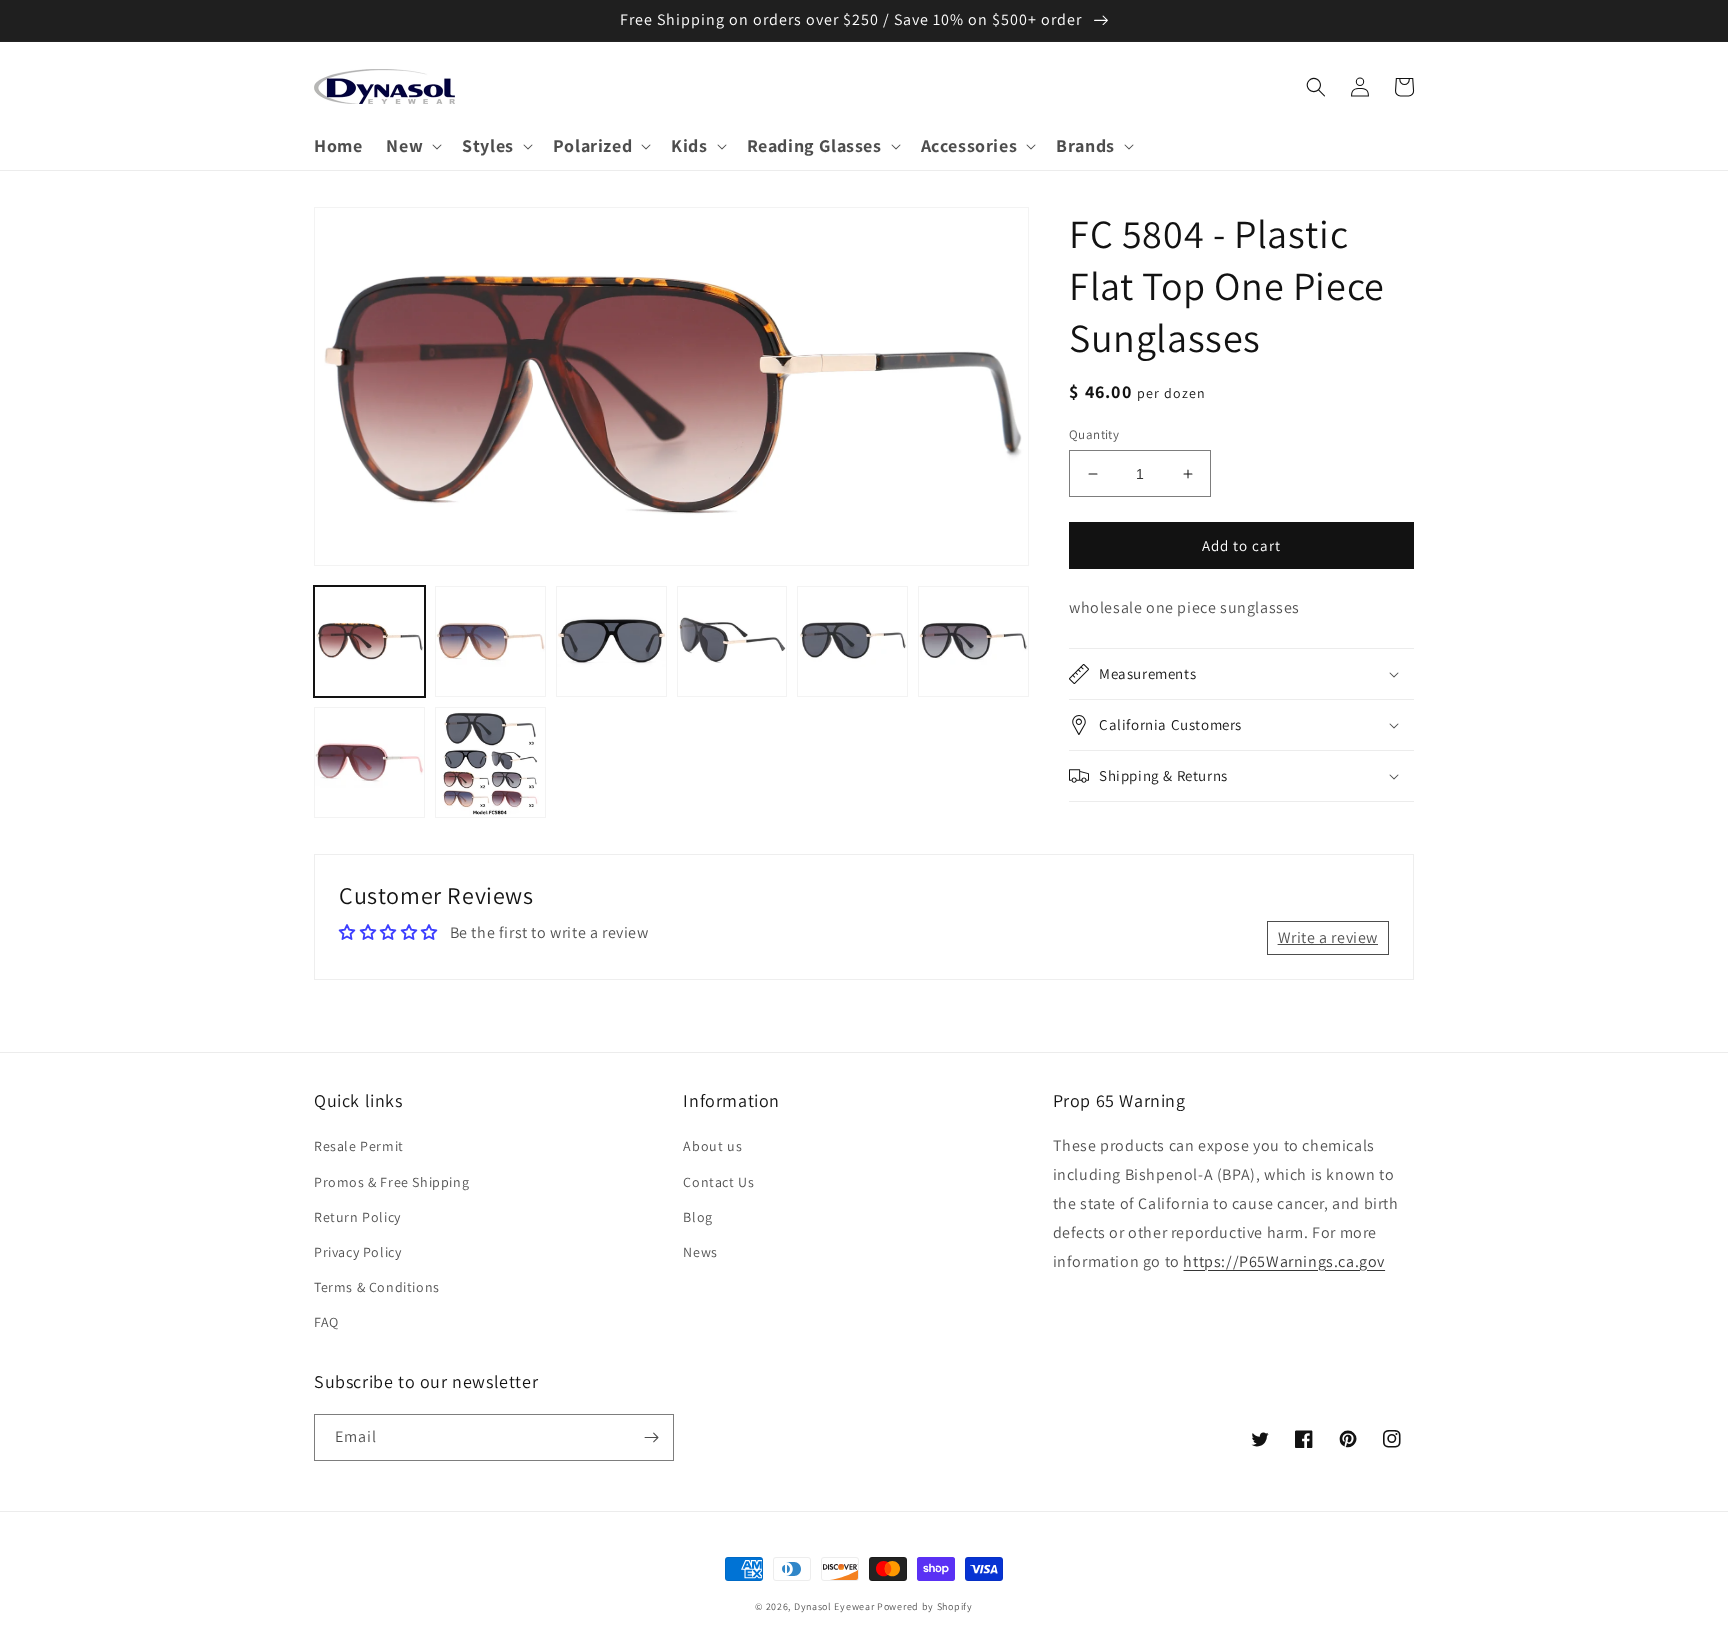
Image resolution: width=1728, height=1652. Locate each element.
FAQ (326, 1322)
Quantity (1094, 434)
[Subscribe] (651, 1437)
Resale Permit (359, 1146)
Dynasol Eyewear (834, 1606)
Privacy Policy (357, 1252)
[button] (412, 145)
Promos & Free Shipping (391, 1182)
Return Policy (357, 1217)
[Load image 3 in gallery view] (611, 641)
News (700, 1252)
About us (712, 1146)
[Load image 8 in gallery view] (490, 762)
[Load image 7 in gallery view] (369, 762)
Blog (697, 1217)
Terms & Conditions (377, 1287)
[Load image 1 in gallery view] (369, 641)
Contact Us (718, 1182)
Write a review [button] (1328, 937)
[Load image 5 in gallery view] (852, 641)
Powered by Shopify (925, 1606)
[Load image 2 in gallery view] (490, 641)
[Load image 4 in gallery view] (732, 641)
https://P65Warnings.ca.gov (1284, 1261)
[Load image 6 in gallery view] (973, 641)
